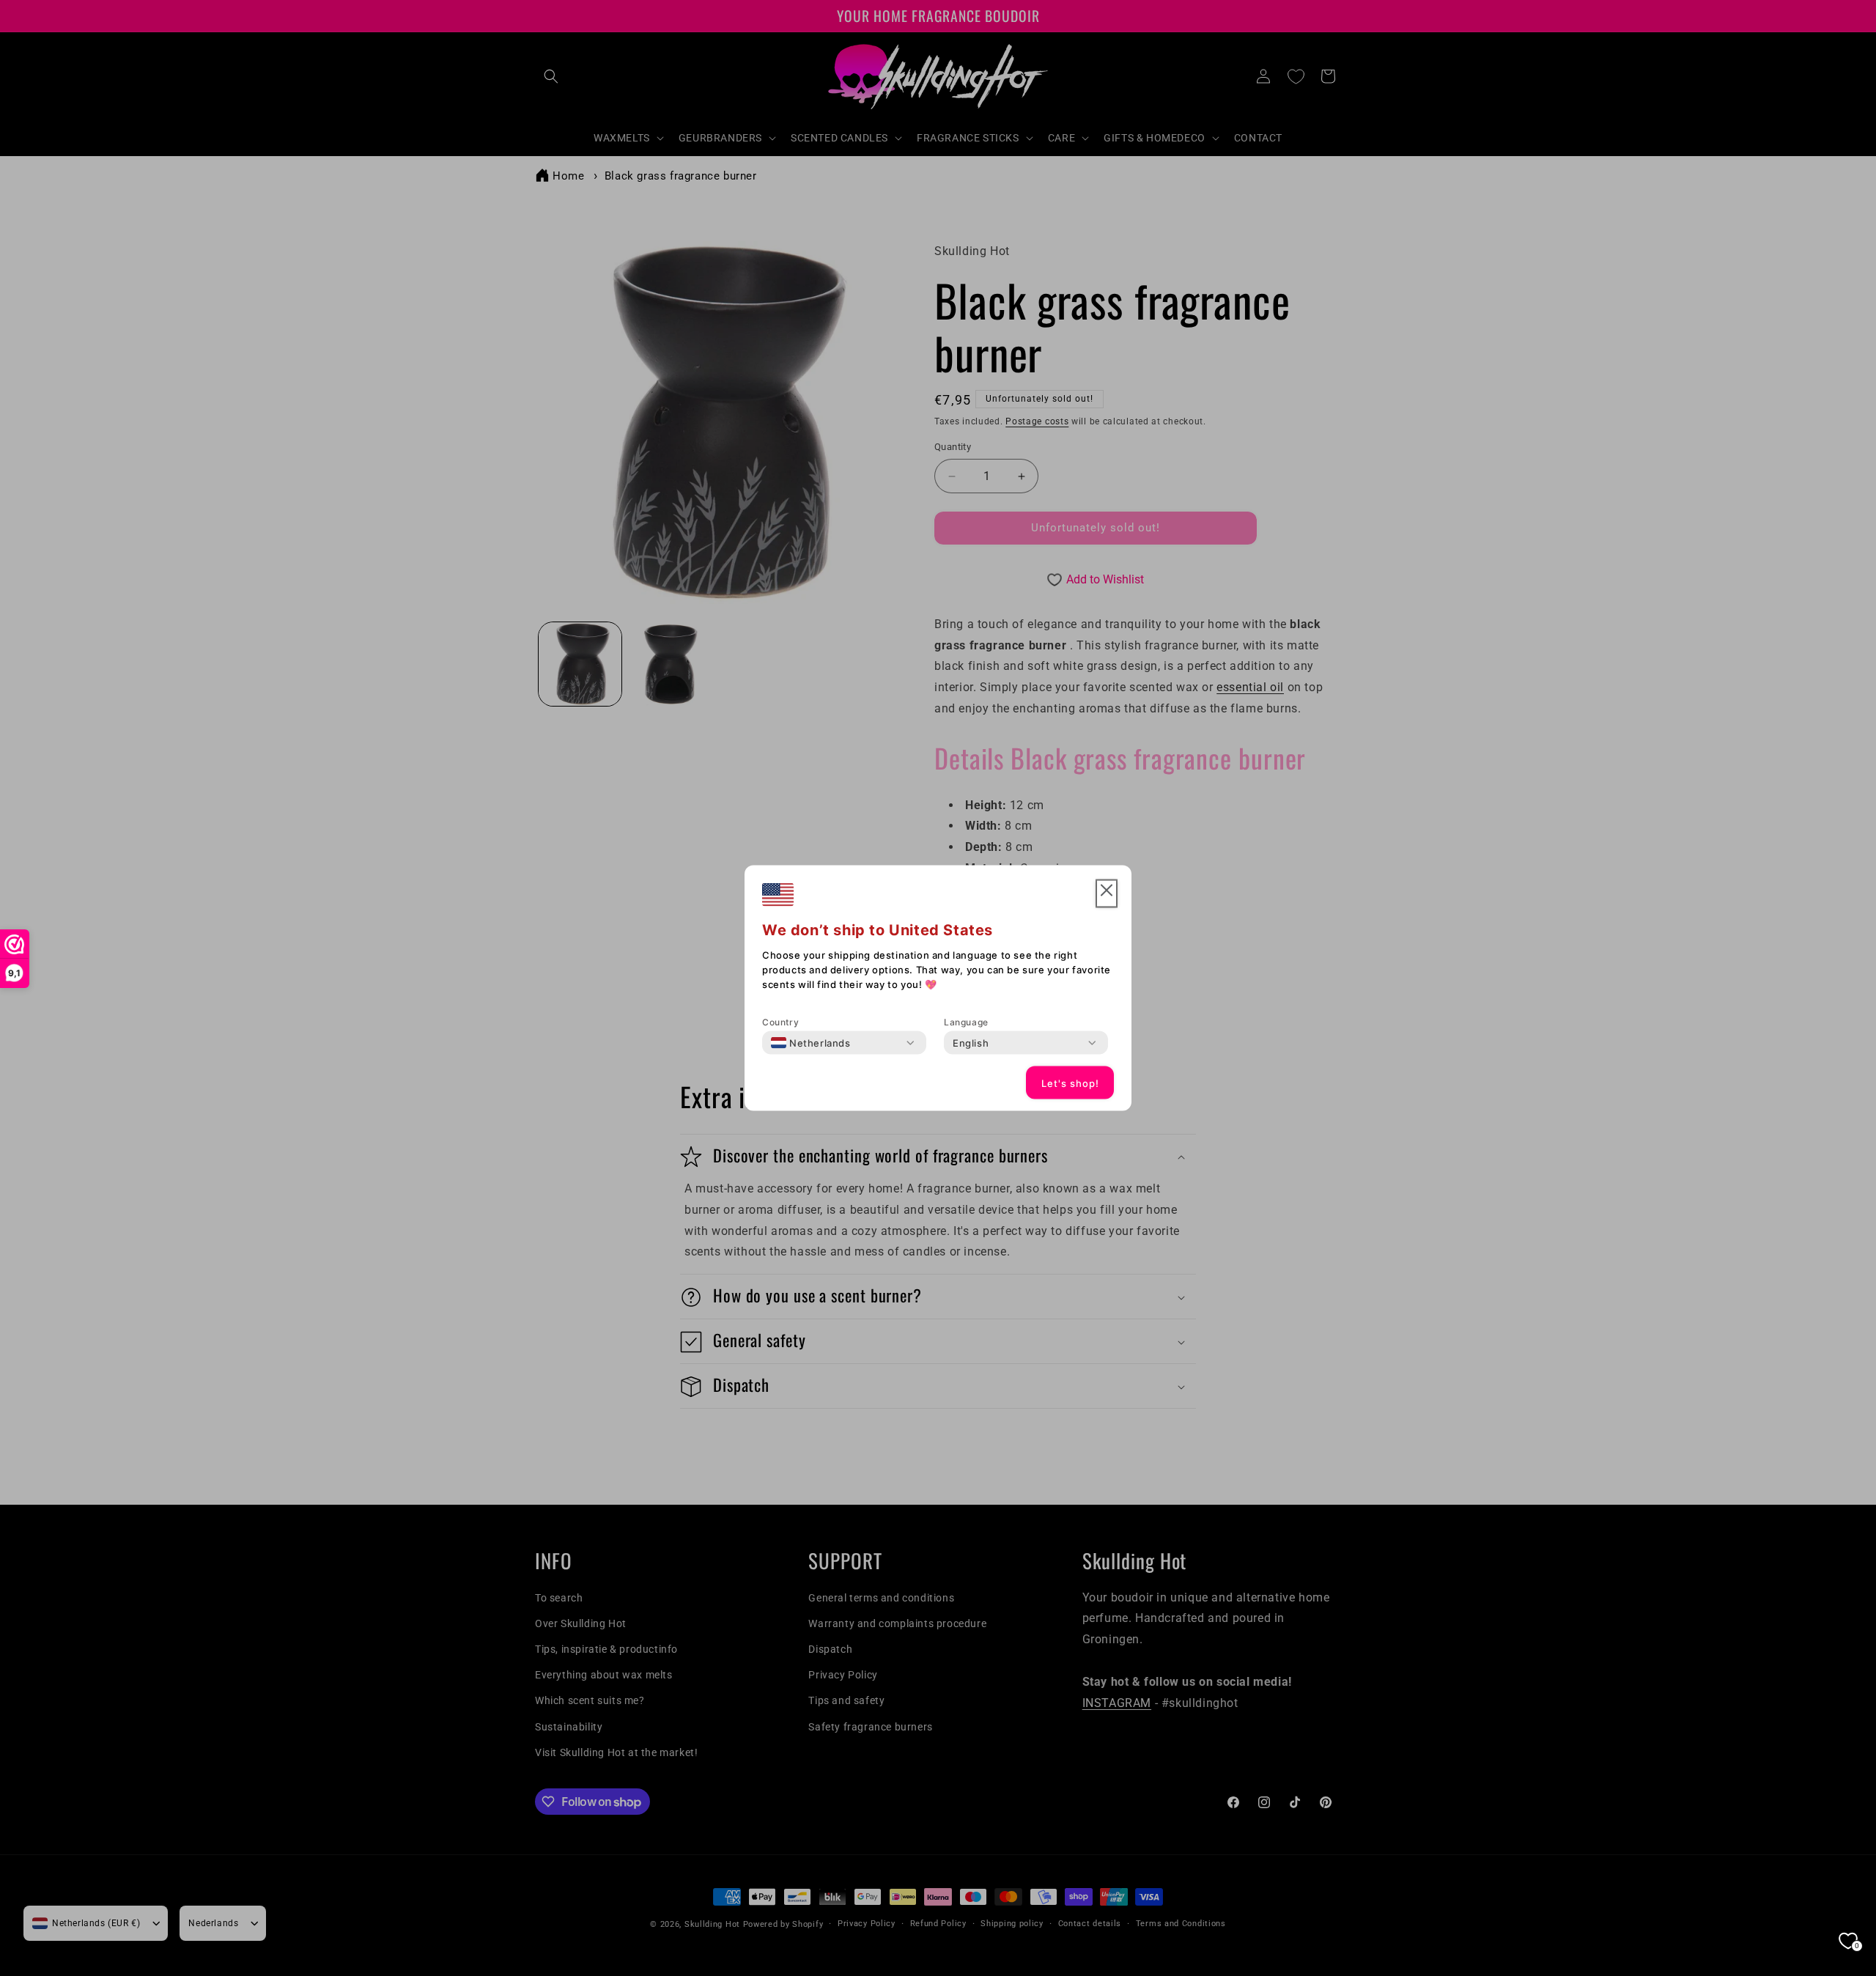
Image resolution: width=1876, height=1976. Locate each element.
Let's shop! (1070, 1083)
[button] (1107, 894)
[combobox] (811, 1043)
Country (780, 1022)
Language (966, 1022)
